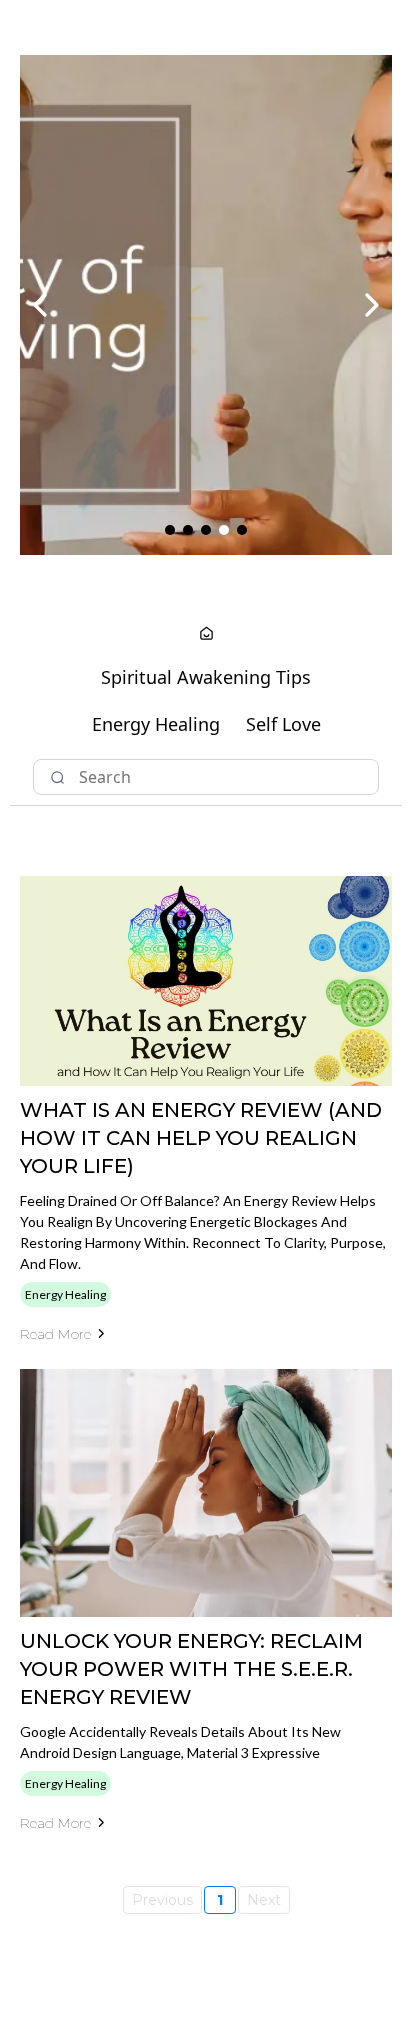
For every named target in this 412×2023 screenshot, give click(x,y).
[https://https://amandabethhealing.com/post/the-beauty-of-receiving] (206, 305)
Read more (55, 1334)
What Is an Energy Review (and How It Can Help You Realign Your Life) (201, 1138)
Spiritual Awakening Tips (206, 677)
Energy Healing (156, 724)
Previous (162, 1900)
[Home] (206, 634)
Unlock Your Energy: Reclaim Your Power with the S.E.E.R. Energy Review (191, 1669)
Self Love (283, 724)
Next (264, 1900)
